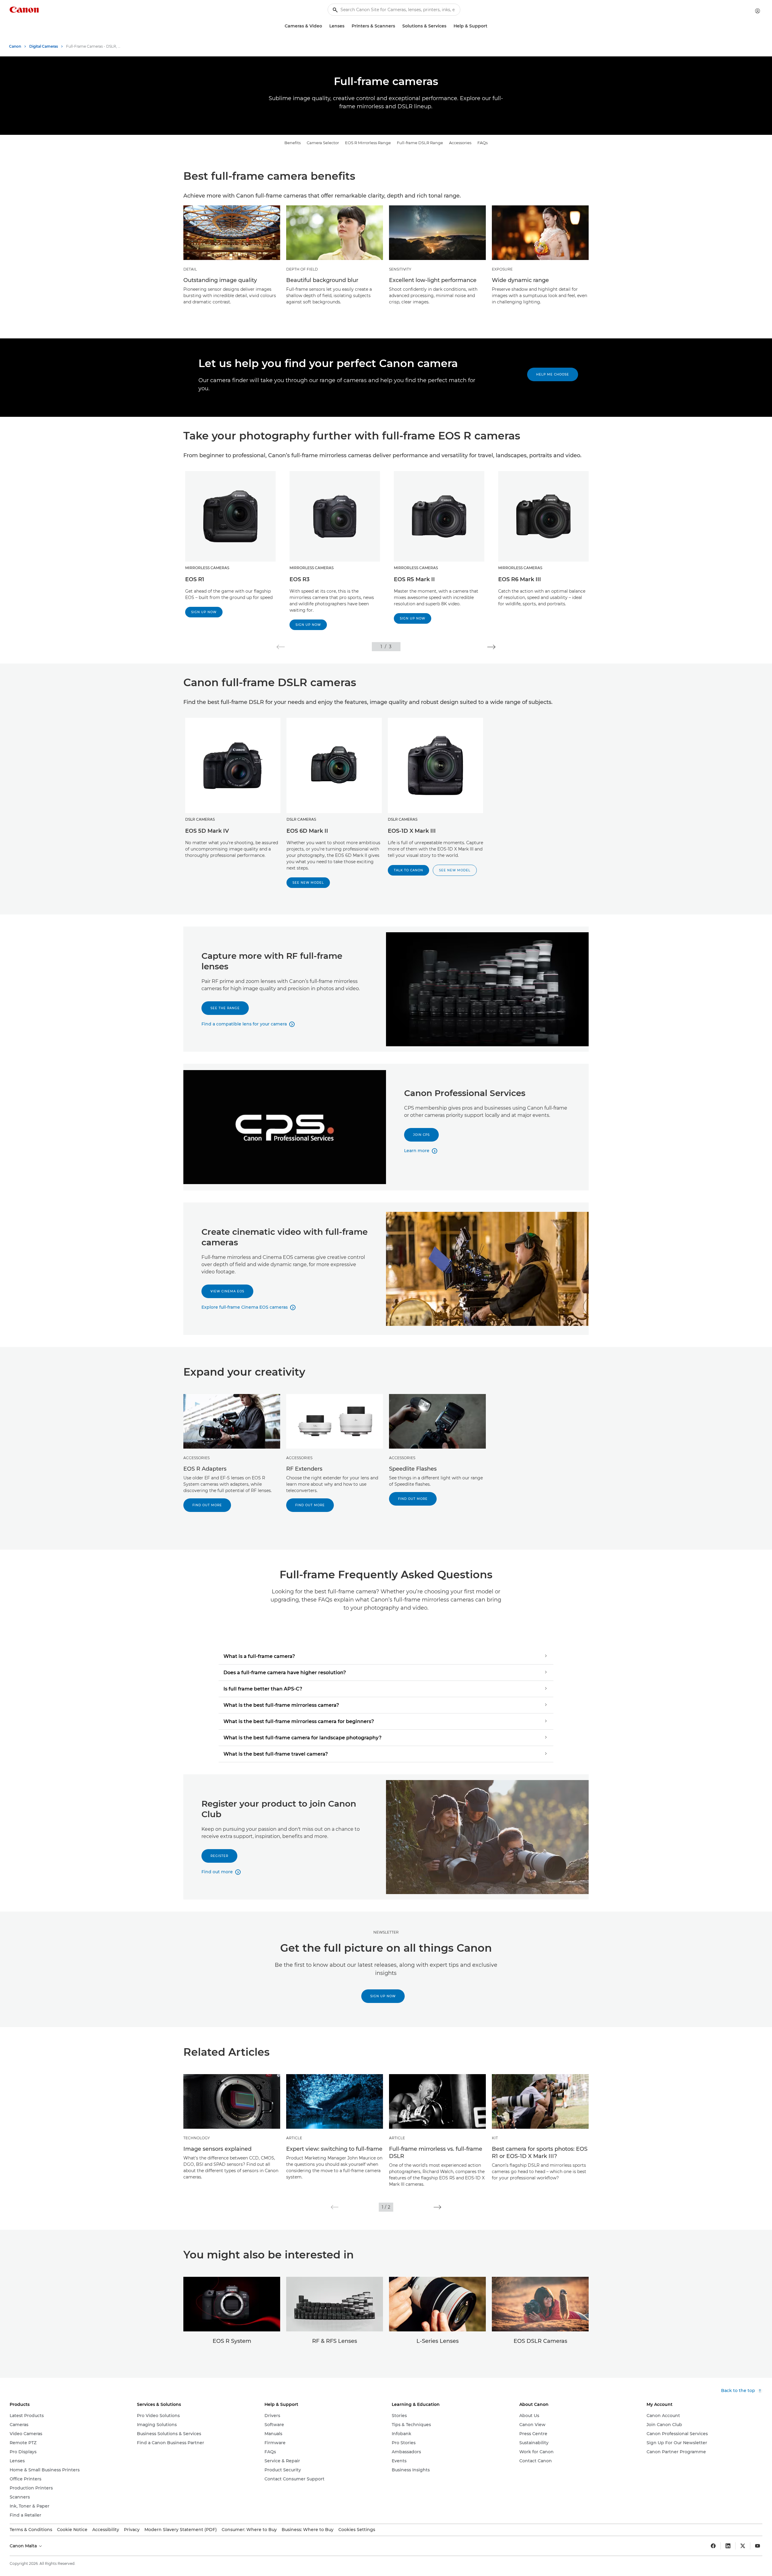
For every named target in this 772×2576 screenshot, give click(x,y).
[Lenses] (347, 26)
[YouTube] (758, 2546)
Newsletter (386, 1932)
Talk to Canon (408, 870)
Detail (190, 269)
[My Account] (758, 11)
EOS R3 (299, 579)
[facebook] (713, 2546)
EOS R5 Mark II (414, 579)
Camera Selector (323, 143)
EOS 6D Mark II (307, 831)
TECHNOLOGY (197, 2138)
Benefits (293, 143)
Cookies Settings (357, 2530)
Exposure (502, 269)
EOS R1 (195, 579)
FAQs (482, 143)
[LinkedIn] (728, 2546)
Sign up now (204, 612)
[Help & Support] (490, 26)
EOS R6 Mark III (520, 579)
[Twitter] (743, 2546)
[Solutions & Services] (449, 26)
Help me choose (553, 374)
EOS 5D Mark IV (207, 831)
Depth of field (302, 269)
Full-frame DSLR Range (420, 143)
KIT (495, 2138)
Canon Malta (24, 2546)
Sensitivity (400, 269)
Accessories (460, 143)
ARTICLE (294, 2138)
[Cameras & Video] (324, 26)
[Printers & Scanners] (397, 26)
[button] (281, 647)
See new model (308, 883)
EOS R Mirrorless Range (368, 143)
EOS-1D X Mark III (412, 831)
